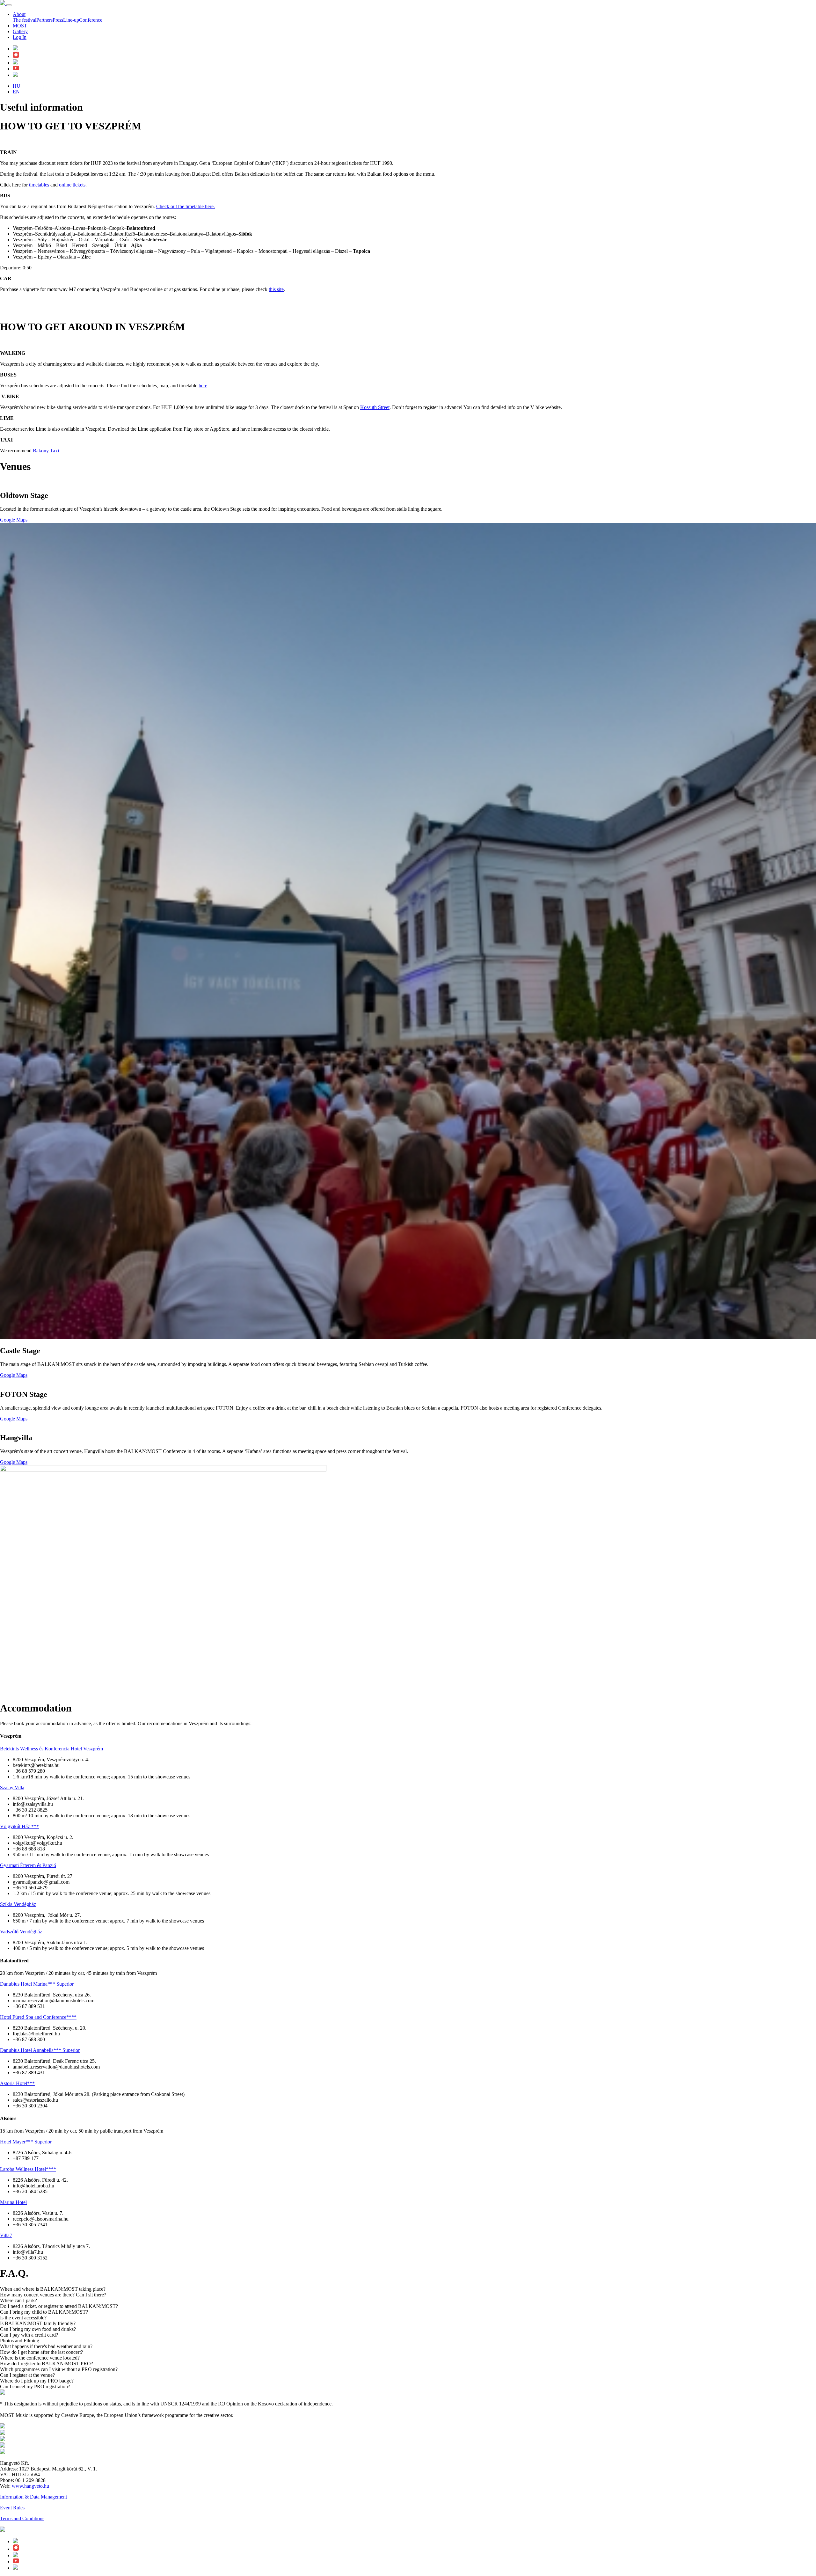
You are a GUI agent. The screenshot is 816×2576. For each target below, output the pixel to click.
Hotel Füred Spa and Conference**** (38, 2017)
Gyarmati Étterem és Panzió (28, 1865)
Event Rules (12, 2508)
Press (58, 20)
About (19, 14)
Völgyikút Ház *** (19, 1826)
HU (17, 86)
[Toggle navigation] (9, 5)
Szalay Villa (12, 1788)
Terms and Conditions (22, 2518)
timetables (39, 185)
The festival (25, 20)
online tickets (72, 185)
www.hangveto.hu (30, 2486)
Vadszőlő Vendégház (21, 1932)
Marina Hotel (13, 2202)
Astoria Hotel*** (17, 2083)
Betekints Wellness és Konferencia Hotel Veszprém (51, 1749)
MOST (20, 26)
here (203, 386)
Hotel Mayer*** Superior (26, 2142)
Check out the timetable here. (186, 206)
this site (276, 289)
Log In (20, 37)
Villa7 (6, 2235)
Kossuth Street (375, 407)
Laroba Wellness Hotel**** (28, 2169)
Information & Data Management (33, 2497)
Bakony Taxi (46, 451)
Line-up (71, 20)
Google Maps (14, 520)
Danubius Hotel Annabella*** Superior (40, 2050)
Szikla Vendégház (18, 1904)
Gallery (20, 31)
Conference (91, 20)
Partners (44, 20)
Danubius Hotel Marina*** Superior (37, 1984)
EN (16, 92)
